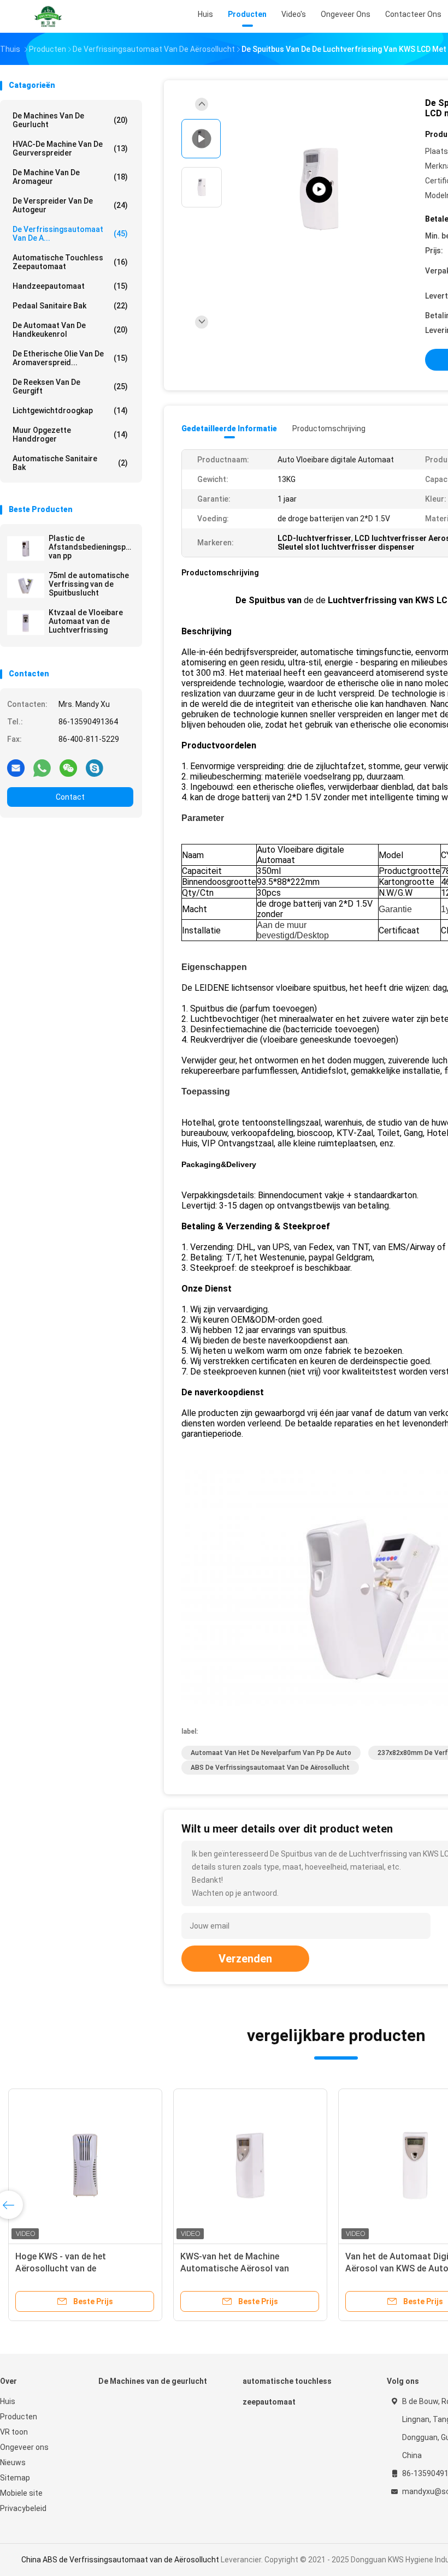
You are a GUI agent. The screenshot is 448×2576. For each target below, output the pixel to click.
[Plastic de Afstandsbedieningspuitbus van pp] (26, 549)
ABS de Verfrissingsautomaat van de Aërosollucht (270, 1768)
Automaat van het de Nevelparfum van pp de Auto (271, 1753)
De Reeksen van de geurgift (70, 386)
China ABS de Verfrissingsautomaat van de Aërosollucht (120, 2560)
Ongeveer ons (24, 2447)
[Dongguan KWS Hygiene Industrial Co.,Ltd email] (16, 768)
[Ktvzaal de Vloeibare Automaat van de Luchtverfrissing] (26, 623)
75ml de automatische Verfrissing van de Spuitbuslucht (89, 584)
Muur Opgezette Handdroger (70, 435)
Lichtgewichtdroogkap (70, 411)
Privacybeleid (23, 2508)
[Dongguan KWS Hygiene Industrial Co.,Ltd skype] (95, 768)
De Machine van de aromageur (70, 177)
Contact (70, 797)
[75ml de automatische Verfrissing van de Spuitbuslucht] (26, 586)
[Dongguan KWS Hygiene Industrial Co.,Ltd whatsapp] (42, 768)
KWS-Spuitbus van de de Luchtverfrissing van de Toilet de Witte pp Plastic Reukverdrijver (81, 2268)
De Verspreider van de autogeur (70, 205)
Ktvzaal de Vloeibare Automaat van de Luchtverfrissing (86, 621)
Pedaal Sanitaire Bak (70, 306)
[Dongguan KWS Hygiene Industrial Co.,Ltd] (48, 16)
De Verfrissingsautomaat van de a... (70, 234)
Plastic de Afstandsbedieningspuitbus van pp (91, 547)
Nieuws (13, 2462)
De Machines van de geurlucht (70, 120)
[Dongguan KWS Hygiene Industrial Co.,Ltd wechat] (68, 768)
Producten (19, 2417)
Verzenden (245, 1959)
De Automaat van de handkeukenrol (70, 330)
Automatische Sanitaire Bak (70, 463)
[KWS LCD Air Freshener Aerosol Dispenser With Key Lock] (319, 190)
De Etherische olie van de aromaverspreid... (70, 358)
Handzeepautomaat (70, 286)
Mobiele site (21, 2493)
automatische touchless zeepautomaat (70, 262)
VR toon (14, 2432)
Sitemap (15, 2478)
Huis (8, 2401)
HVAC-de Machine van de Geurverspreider (70, 148)
